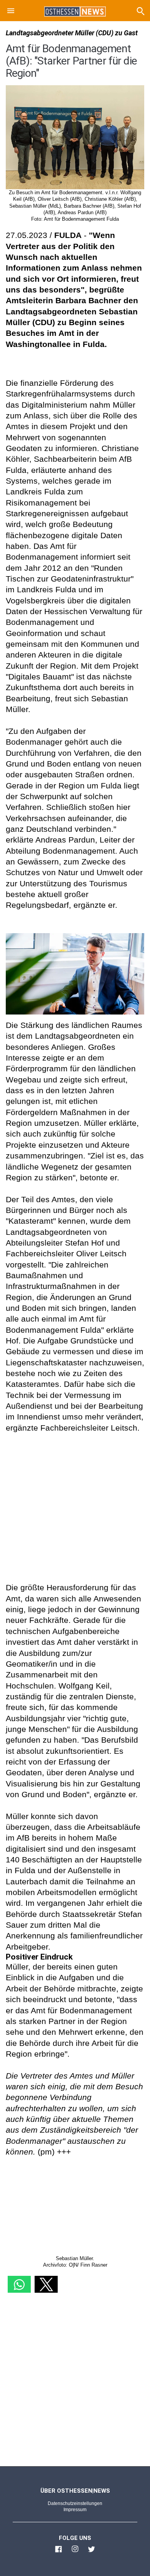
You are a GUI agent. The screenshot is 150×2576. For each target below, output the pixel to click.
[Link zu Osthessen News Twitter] (92, 2552)
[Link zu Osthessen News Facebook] (58, 2552)
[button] (11, 12)
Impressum (75, 2510)
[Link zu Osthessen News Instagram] (75, 2552)
